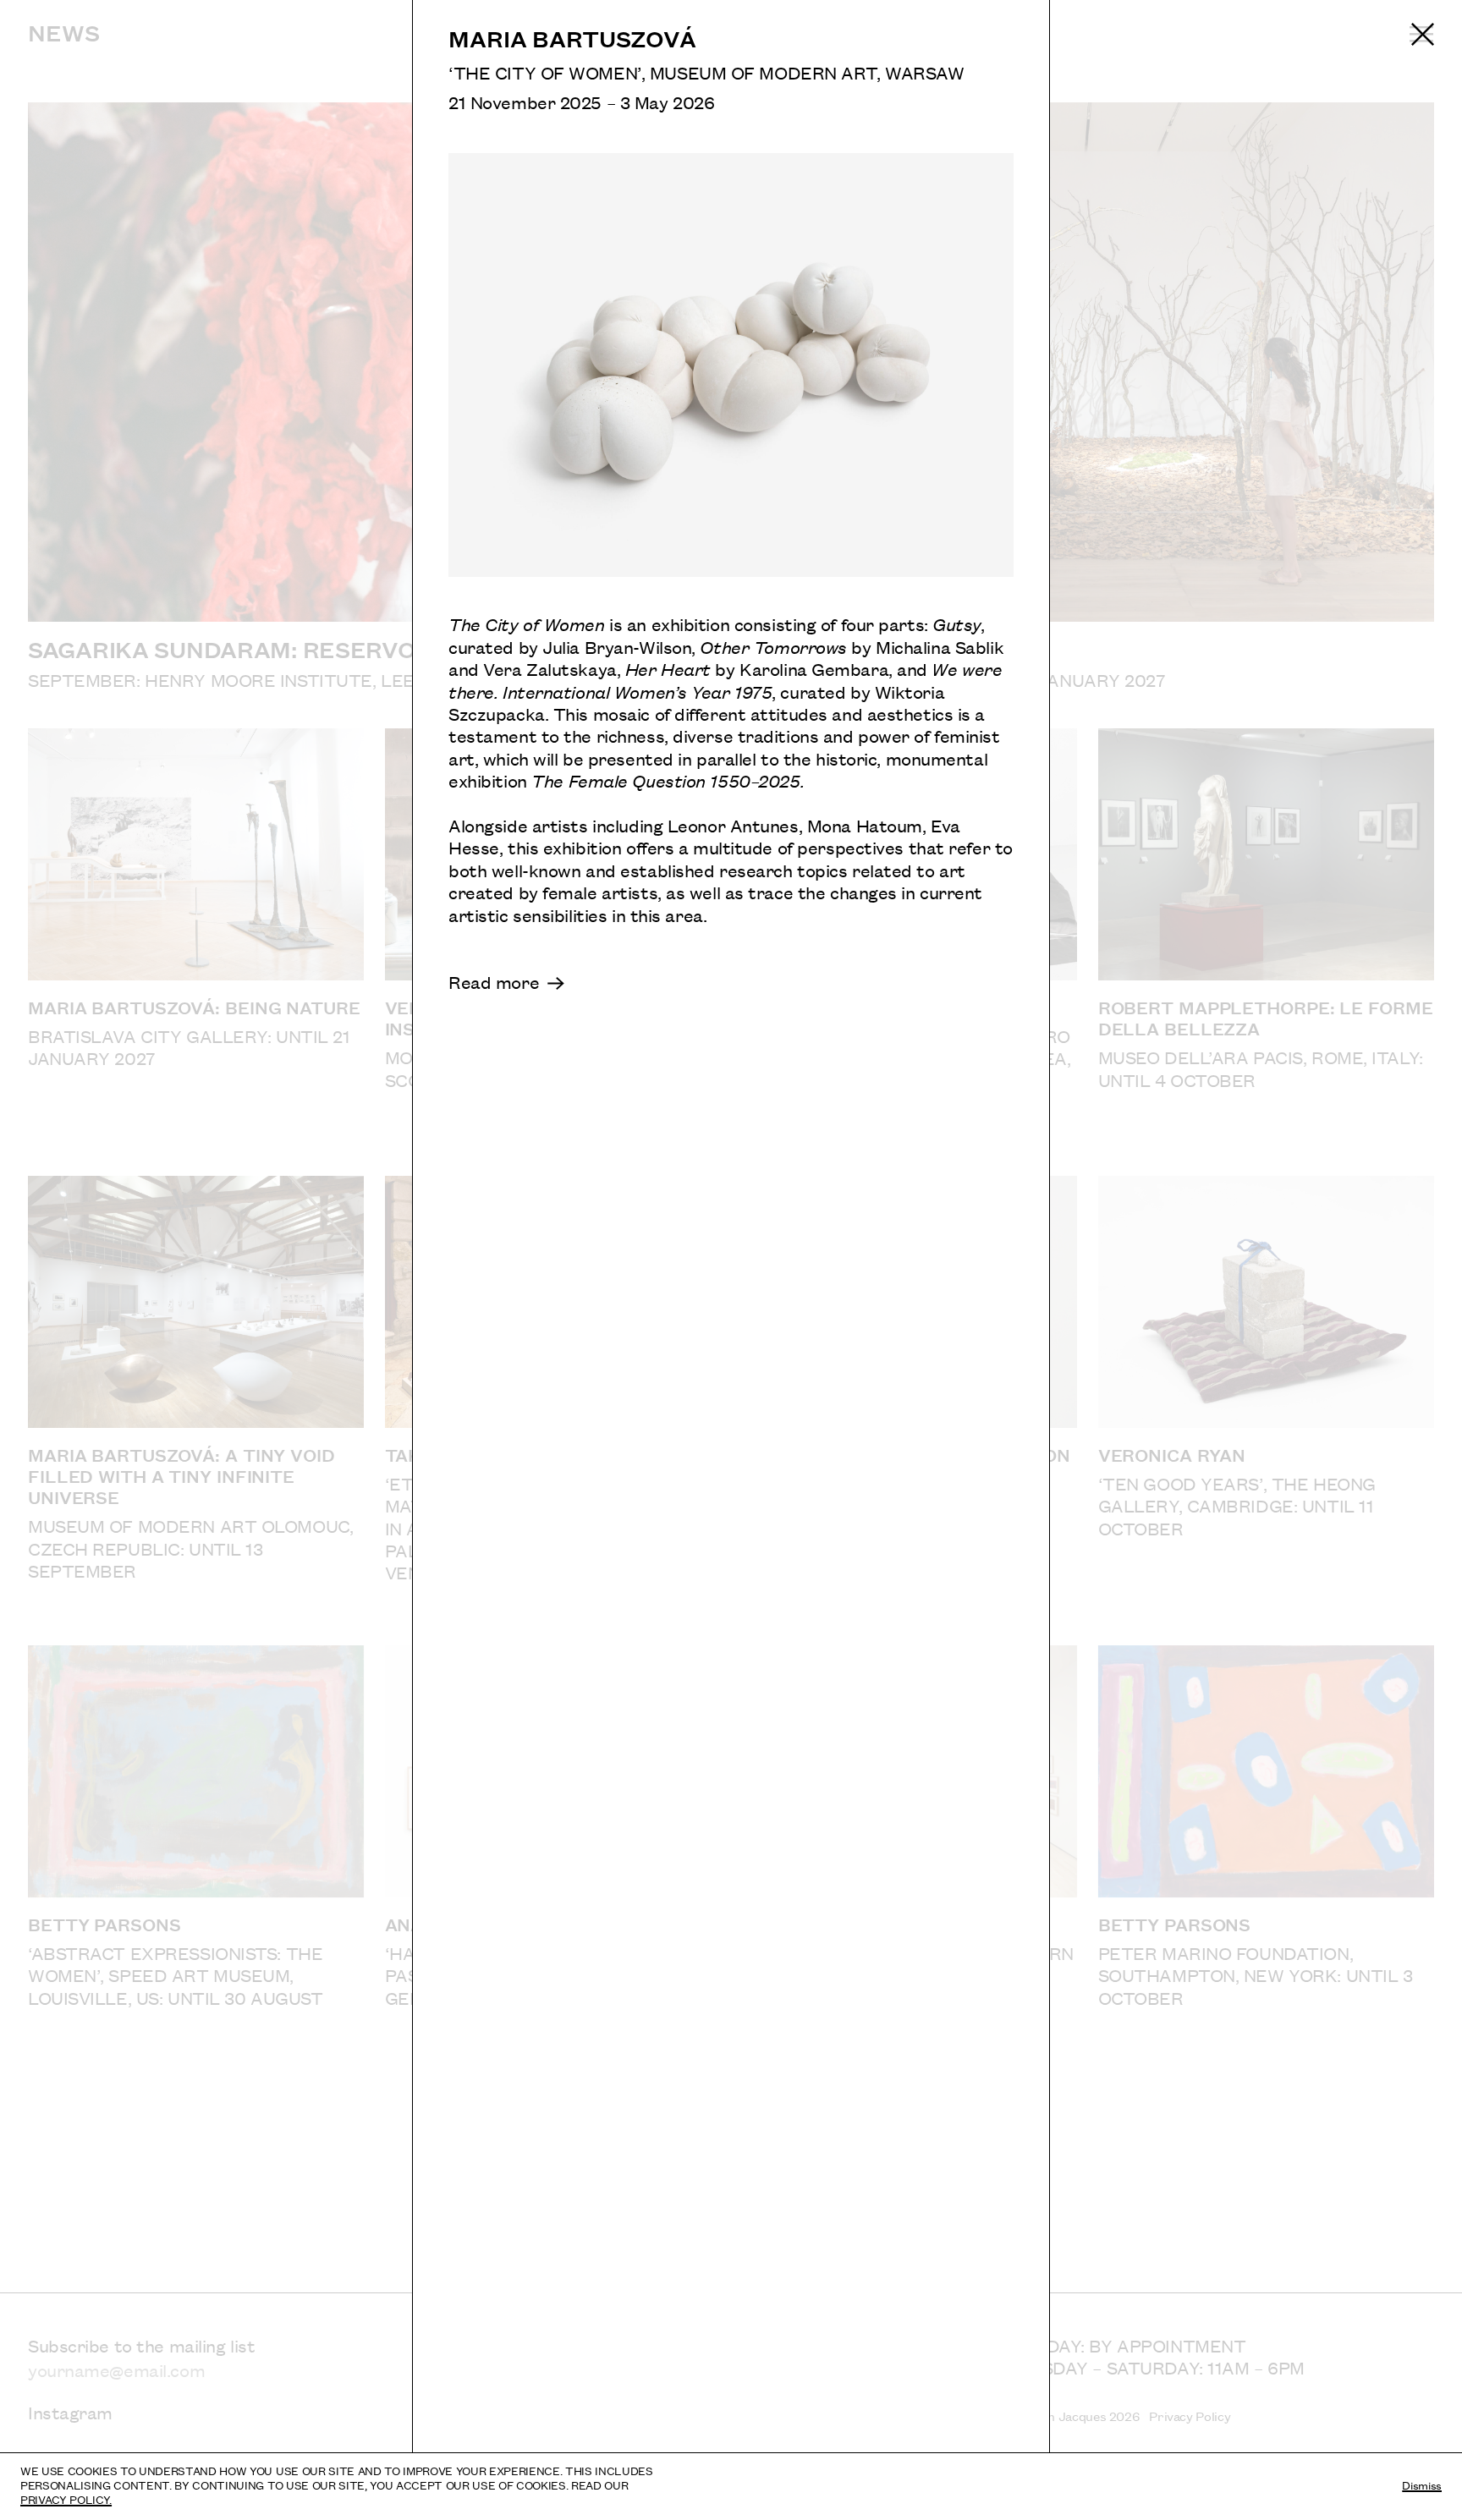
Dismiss (1422, 2484)
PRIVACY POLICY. (66, 2499)
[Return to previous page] (1423, 34)
